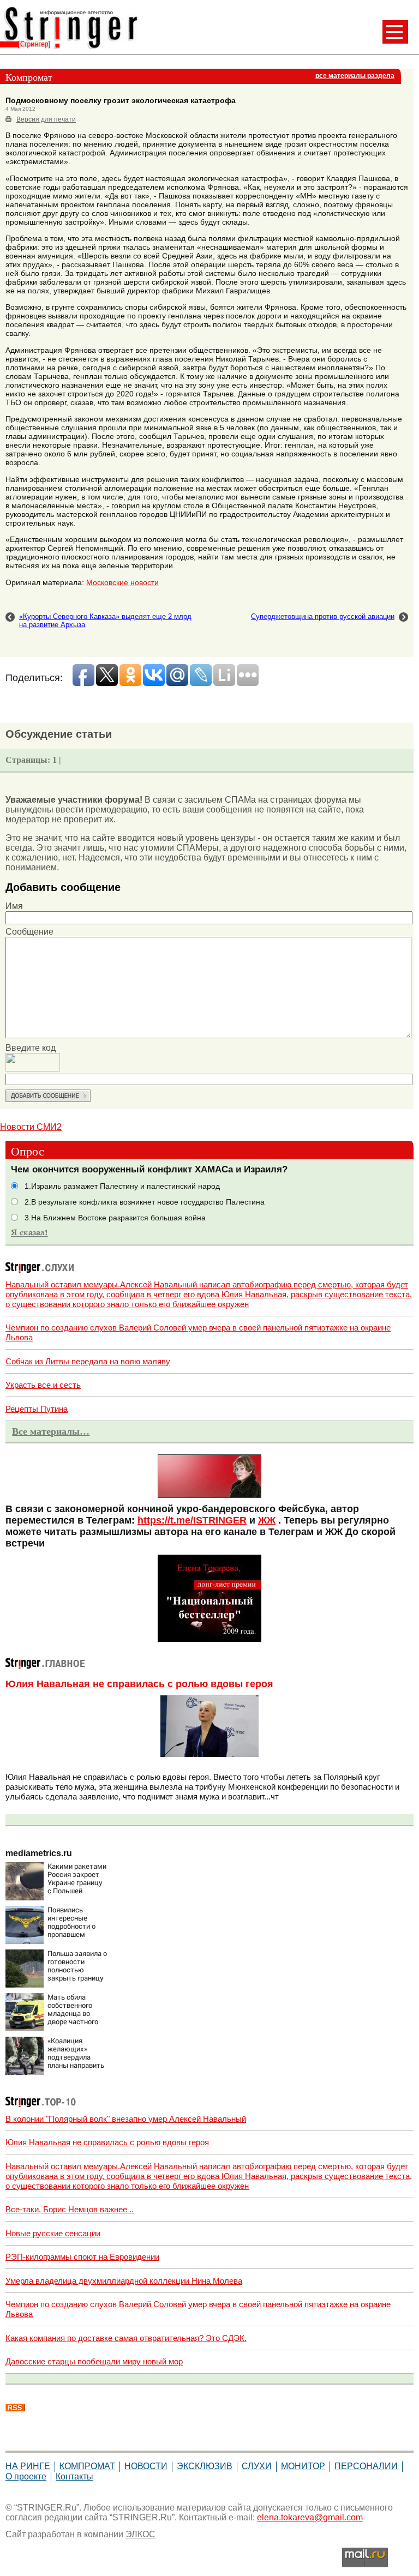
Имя (14, 906)
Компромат (87, 2466)
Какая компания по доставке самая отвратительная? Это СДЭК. (126, 2338)
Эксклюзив (205, 2466)
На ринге (28, 2466)
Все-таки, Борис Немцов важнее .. (70, 2209)
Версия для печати (46, 119)
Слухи (257, 2466)
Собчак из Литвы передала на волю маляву (88, 1361)
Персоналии (366, 2466)
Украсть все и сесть (43, 1385)
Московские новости (122, 582)
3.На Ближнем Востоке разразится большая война (115, 1218)
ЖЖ (267, 1520)
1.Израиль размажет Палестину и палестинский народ (122, 1186)
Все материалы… (51, 1431)
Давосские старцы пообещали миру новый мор (94, 2361)
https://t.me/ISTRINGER (192, 1520)
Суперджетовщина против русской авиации (323, 616)
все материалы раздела (355, 76)
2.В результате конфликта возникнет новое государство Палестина (145, 1202)
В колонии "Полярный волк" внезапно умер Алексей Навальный (126, 2119)
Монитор (303, 2466)
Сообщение (29, 932)
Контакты (74, 2476)
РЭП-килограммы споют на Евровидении (82, 2257)
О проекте (26, 2476)
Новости (146, 2466)
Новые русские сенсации (53, 2233)
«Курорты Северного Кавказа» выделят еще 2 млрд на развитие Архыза (105, 621)
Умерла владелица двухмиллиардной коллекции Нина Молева (124, 2281)
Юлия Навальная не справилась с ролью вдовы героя (139, 1684)
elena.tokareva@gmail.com (310, 2517)
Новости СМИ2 (31, 1127)
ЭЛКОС (140, 2534)
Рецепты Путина (37, 1409)
